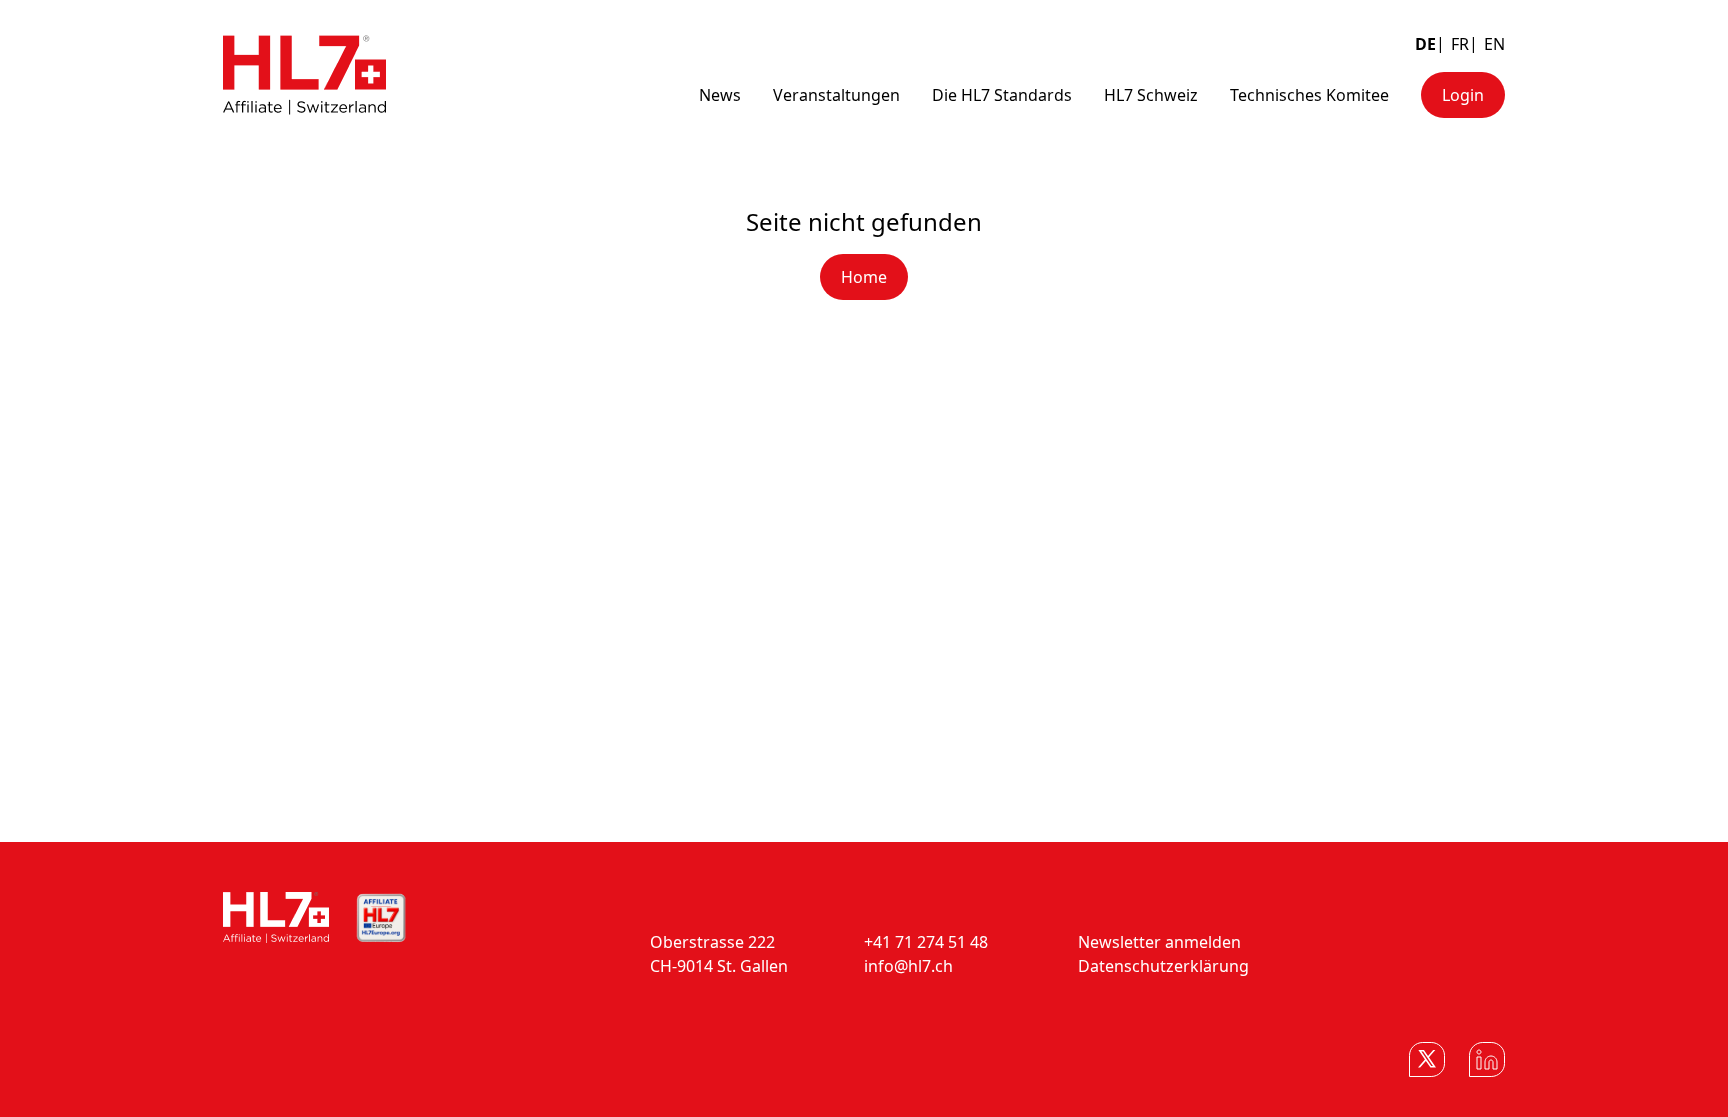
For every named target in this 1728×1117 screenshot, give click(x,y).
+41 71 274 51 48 (926, 942)
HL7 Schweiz (1151, 95)
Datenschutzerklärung (1163, 966)
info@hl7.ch (908, 966)
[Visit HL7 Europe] (381, 918)
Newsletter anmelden (1159, 942)
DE (1425, 44)
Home (864, 277)
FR (1460, 44)
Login (1463, 95)
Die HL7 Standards (1002, 95)
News (720, 95)
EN (1494, 44)
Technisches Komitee (1309, 95)
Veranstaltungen (836, 95)
